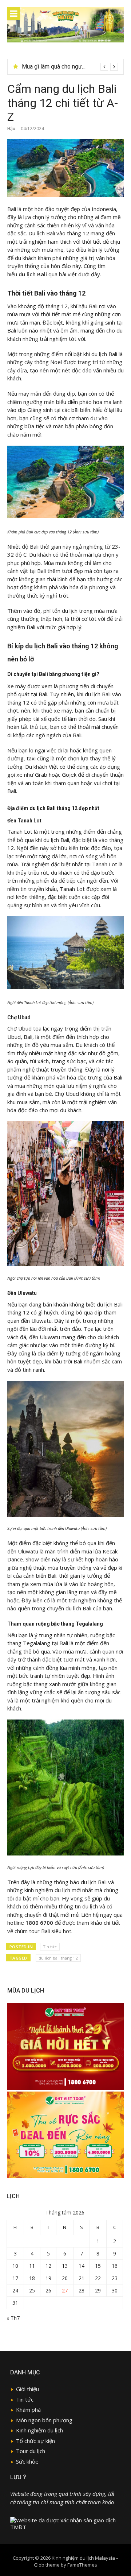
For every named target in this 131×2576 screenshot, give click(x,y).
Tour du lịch (31, 2451)
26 (48, 2290)
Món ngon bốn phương (44, 2420)
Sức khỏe (27, 2461)
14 (82, 2266)
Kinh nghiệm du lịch (39, 2430)
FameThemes (82, 2565)
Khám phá (28, 2410)
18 (32, 2278)
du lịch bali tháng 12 (58, 1958)
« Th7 (13, 2318)
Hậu (11, 129)
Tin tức (50, 1947)
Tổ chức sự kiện (35, 2441)
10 (15, 2266)
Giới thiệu (27, 2389)
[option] (70, 67)
